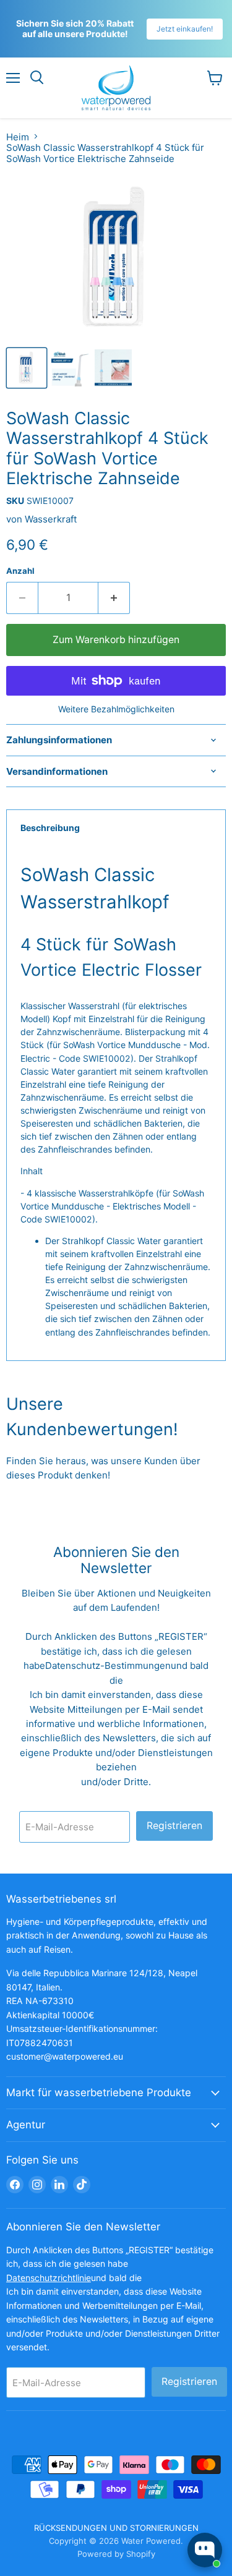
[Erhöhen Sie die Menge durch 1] (114, 598)
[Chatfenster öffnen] (205, 2550)
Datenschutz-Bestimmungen (108, 1665)
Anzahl (20, 571)
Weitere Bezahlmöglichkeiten (116, 709)
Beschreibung (50, 828)
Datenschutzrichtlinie (49, 2278)
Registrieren (174, 1826)
